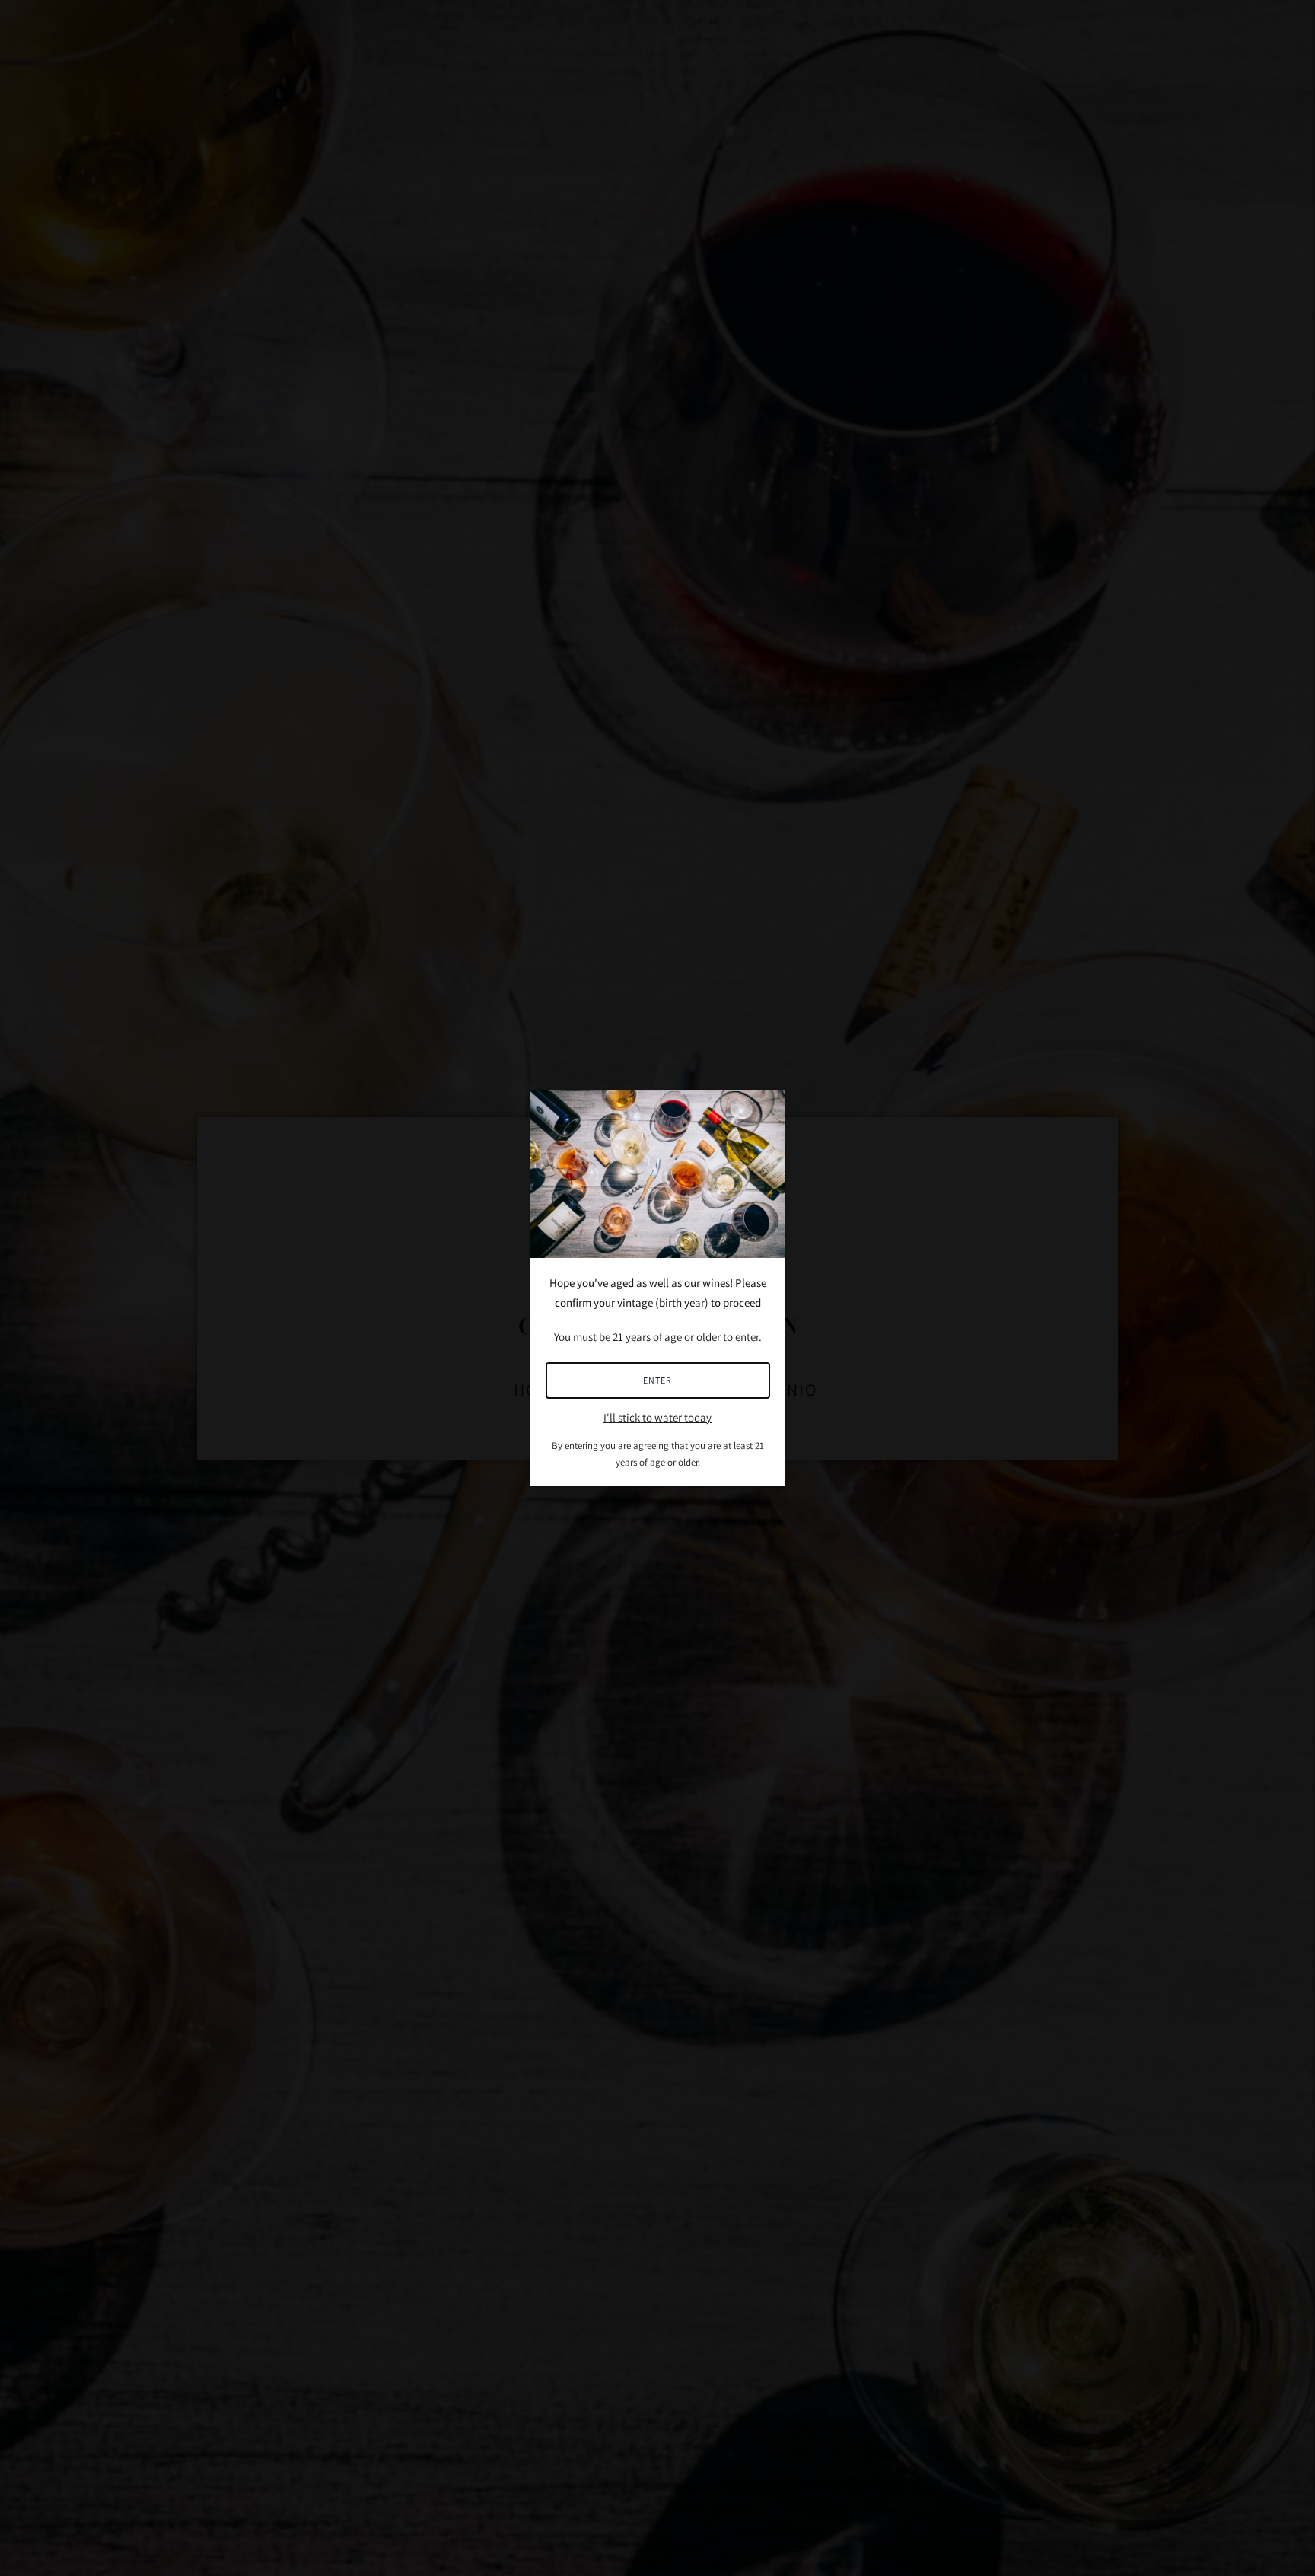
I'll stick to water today (657, 1417)
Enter (657, 1380)
